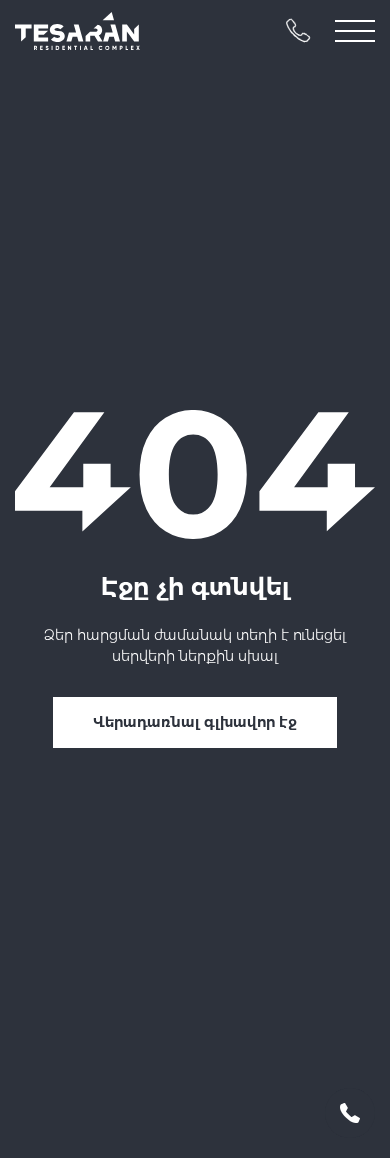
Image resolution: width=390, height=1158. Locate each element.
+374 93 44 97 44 (298, 31)
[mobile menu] (355, 31)
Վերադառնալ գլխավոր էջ (195, 722)
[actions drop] (350, 1113)
